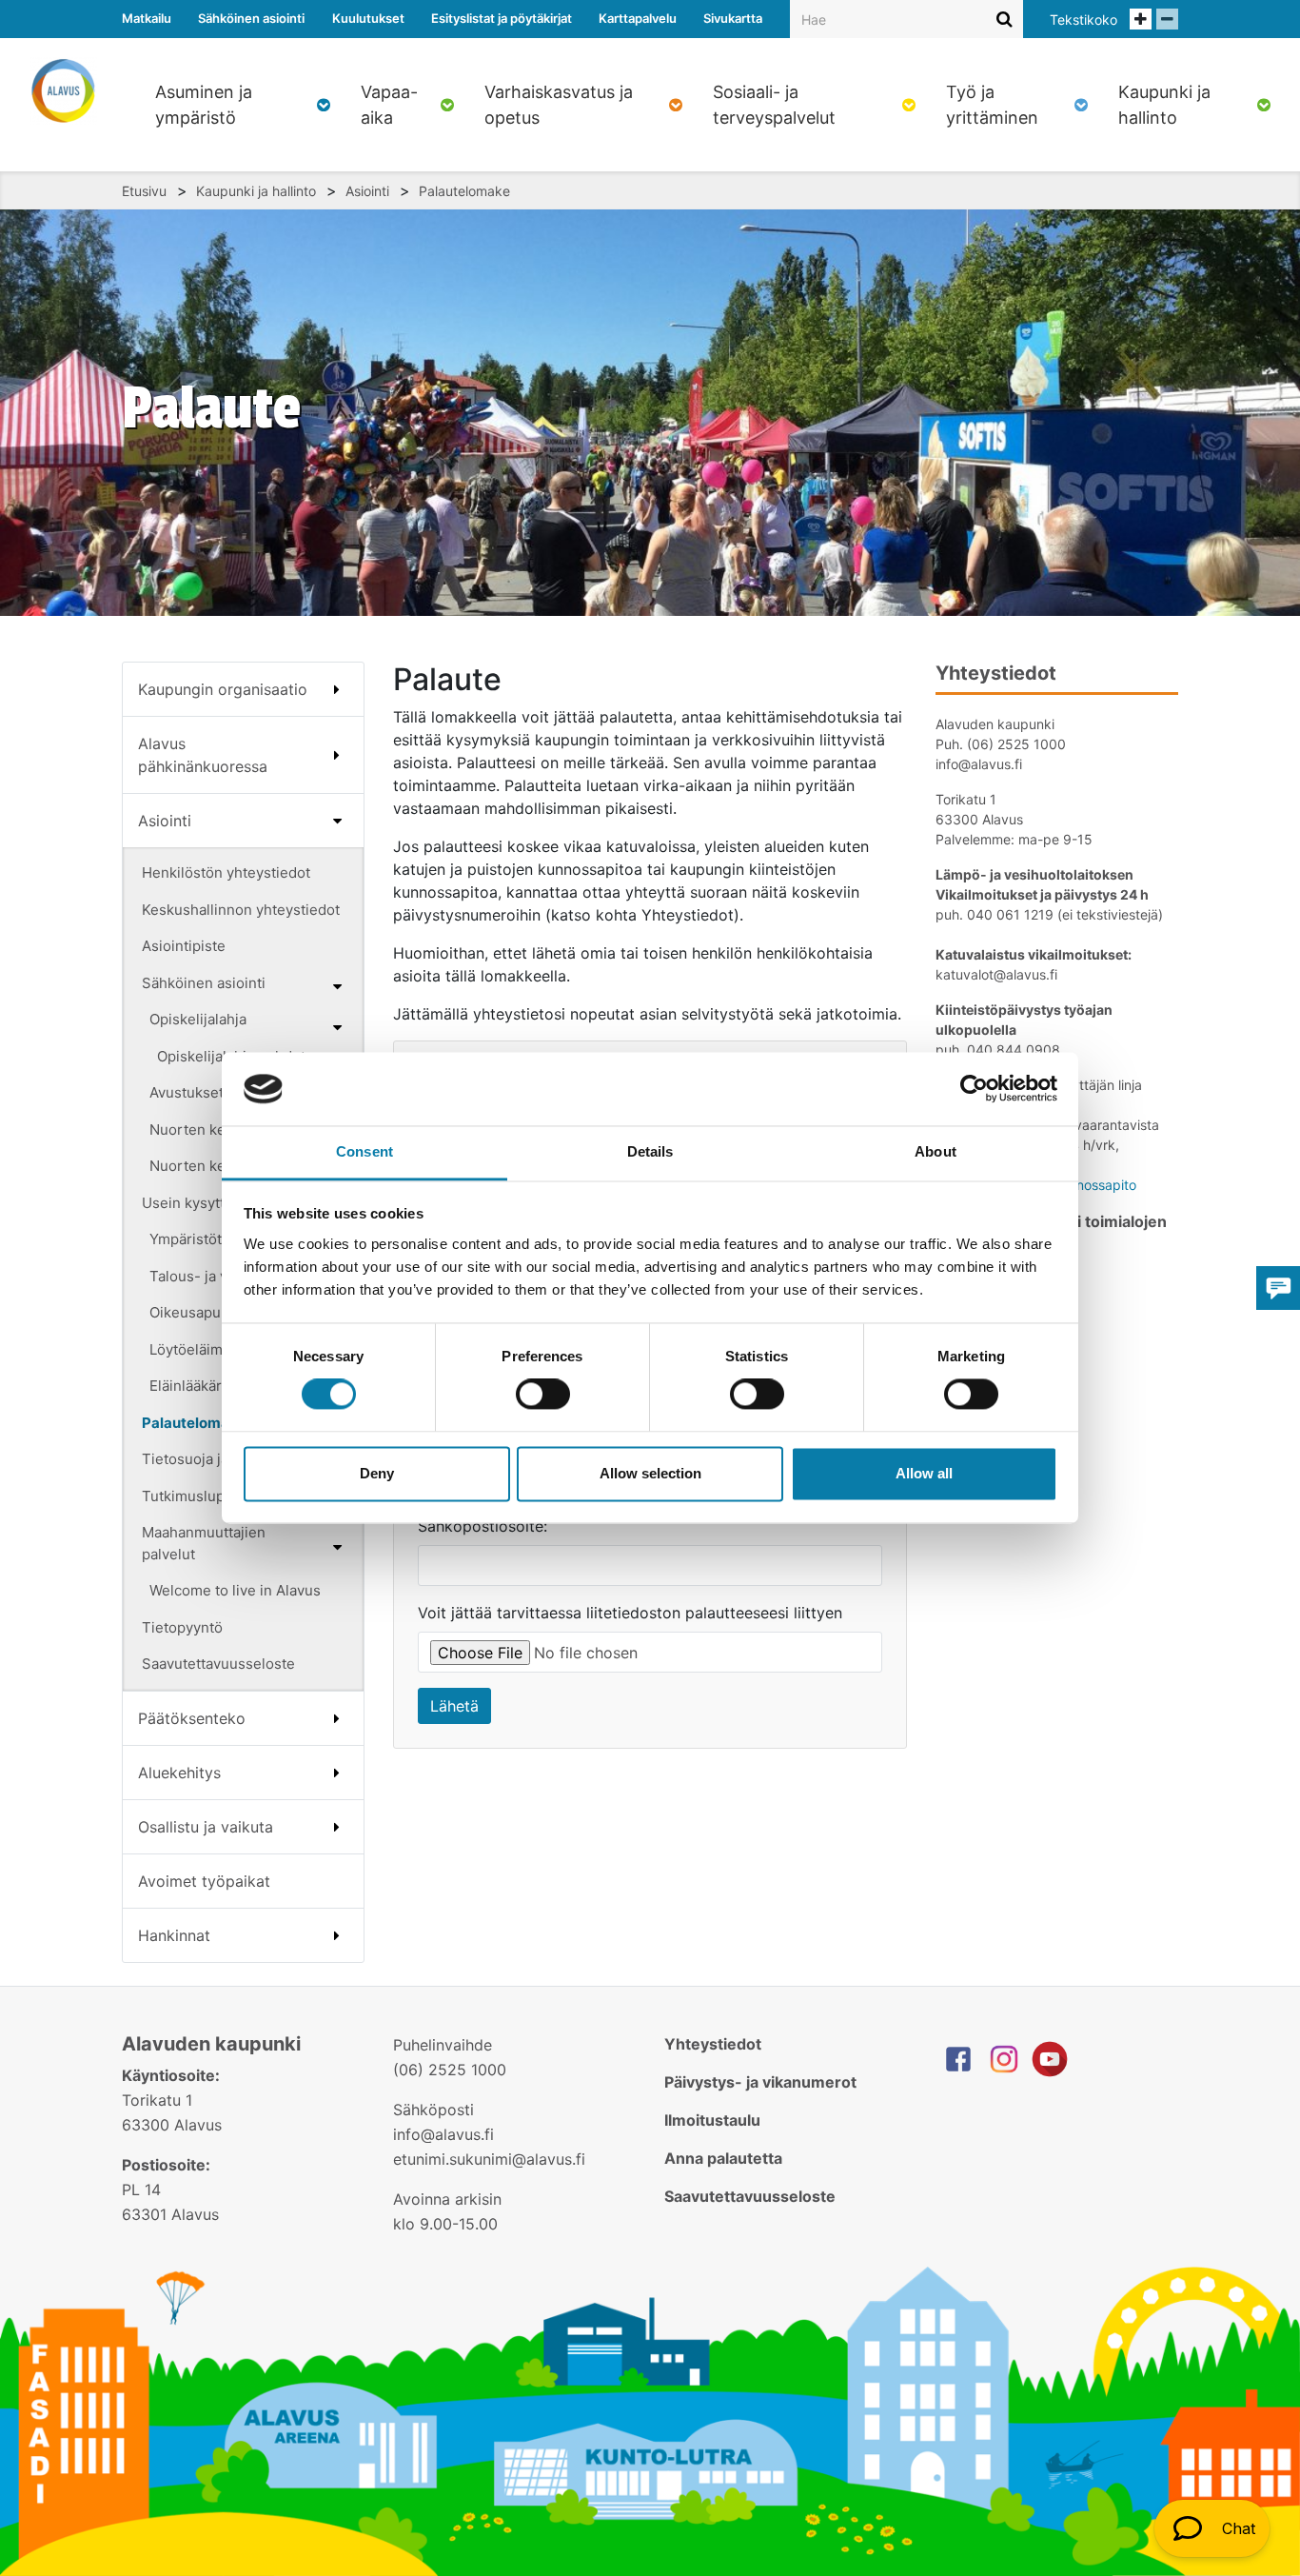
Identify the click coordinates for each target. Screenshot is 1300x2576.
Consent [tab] (364, 1151)
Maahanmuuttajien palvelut (204, 1543)
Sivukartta (733, 18)
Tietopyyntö (182, 1627)
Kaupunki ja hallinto (256, 191)
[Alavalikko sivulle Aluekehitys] (337, 1773)
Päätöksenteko (192, 1718)
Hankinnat (174, 1935)
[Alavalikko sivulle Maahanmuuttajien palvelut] (337, 1547)
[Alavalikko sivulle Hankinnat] (337, 1935)
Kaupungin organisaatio (223, 689)
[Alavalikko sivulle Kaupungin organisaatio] (337, 689)
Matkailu (147, 18)
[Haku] (1005, 19)
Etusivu (144, 191)
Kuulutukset (368, 18)
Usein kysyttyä (191, 1203)
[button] (1212, 2528)
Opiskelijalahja (198, 1019)
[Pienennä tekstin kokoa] (1167, 19)
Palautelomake (464, 191)
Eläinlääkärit (190, 1386)
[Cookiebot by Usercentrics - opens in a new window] (974, 1089)
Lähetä (454, 1706)
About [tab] (936, 1151)
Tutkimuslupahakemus (217, 1496)
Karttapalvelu (638, 18)
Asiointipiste (184, 946)
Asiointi (367, 191)
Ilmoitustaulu (712, 2120)
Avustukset (187, 1092)
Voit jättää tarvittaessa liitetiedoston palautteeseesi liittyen (630, 1613)
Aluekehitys (179, 1773)
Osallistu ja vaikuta (206, 1827)
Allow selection (650, 1473)
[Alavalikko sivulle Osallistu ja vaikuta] (337, 1827)
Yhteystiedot (713, 2044)
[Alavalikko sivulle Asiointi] (337, 821)
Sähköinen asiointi (251, 18)
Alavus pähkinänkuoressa (203, 755)
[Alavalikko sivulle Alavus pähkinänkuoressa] (337, 755)
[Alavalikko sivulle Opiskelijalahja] (337, 1027)
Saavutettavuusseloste (218, 1664)
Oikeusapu (185, 1312)
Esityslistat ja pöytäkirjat (502, 18)
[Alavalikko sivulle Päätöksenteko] (337, 1718)
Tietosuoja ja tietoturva (219, 1459)
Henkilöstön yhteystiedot (226, 872)
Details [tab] (650, 1151)
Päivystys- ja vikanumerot (760, 2082)
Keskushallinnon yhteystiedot (241, 910)
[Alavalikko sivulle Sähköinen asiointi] (337, 986)
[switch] (543, 1395)
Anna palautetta (723, 2158)
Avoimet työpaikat (204, 1881)
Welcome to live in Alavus (235, 1590)
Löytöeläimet (193, 1349)
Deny (377, 1473)
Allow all (924, 1473)
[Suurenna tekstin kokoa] (1141, 19)
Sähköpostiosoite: (483, 1526)
